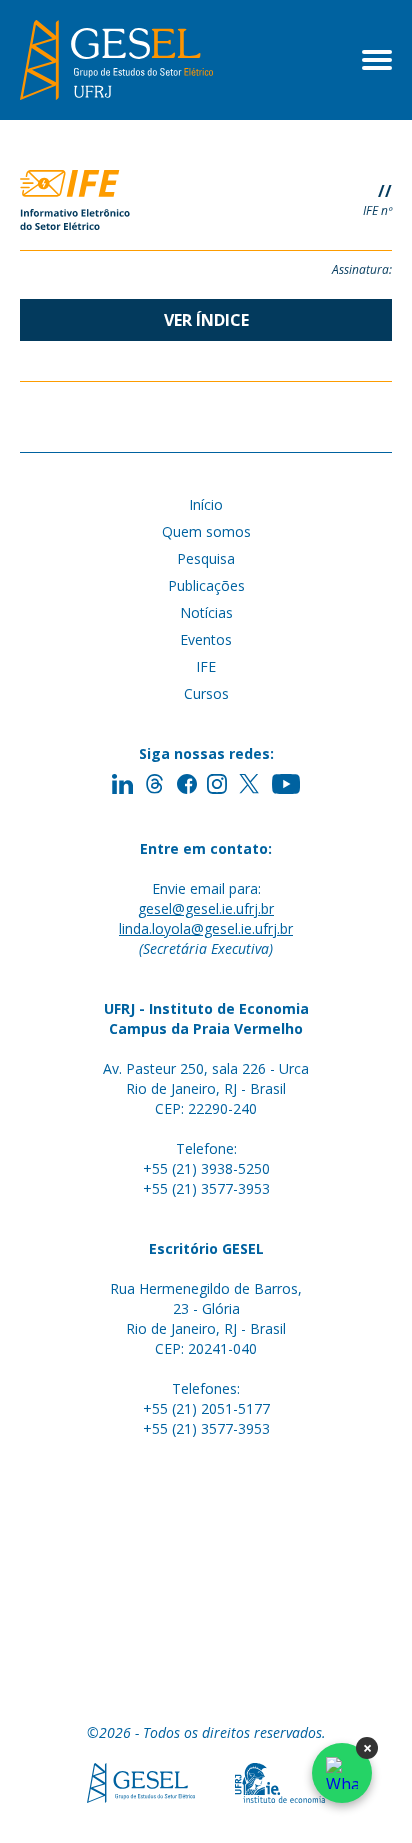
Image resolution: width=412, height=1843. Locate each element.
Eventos (206, 639)
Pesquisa (206, 558)
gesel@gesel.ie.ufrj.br (206, 908)
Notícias (206, 612)
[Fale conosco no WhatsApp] (342, 1773)
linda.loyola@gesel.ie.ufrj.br (206, 928)
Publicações (206, 585)
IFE (206, 666)
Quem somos (206, 531)
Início (206, 504)
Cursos (206, 693)
